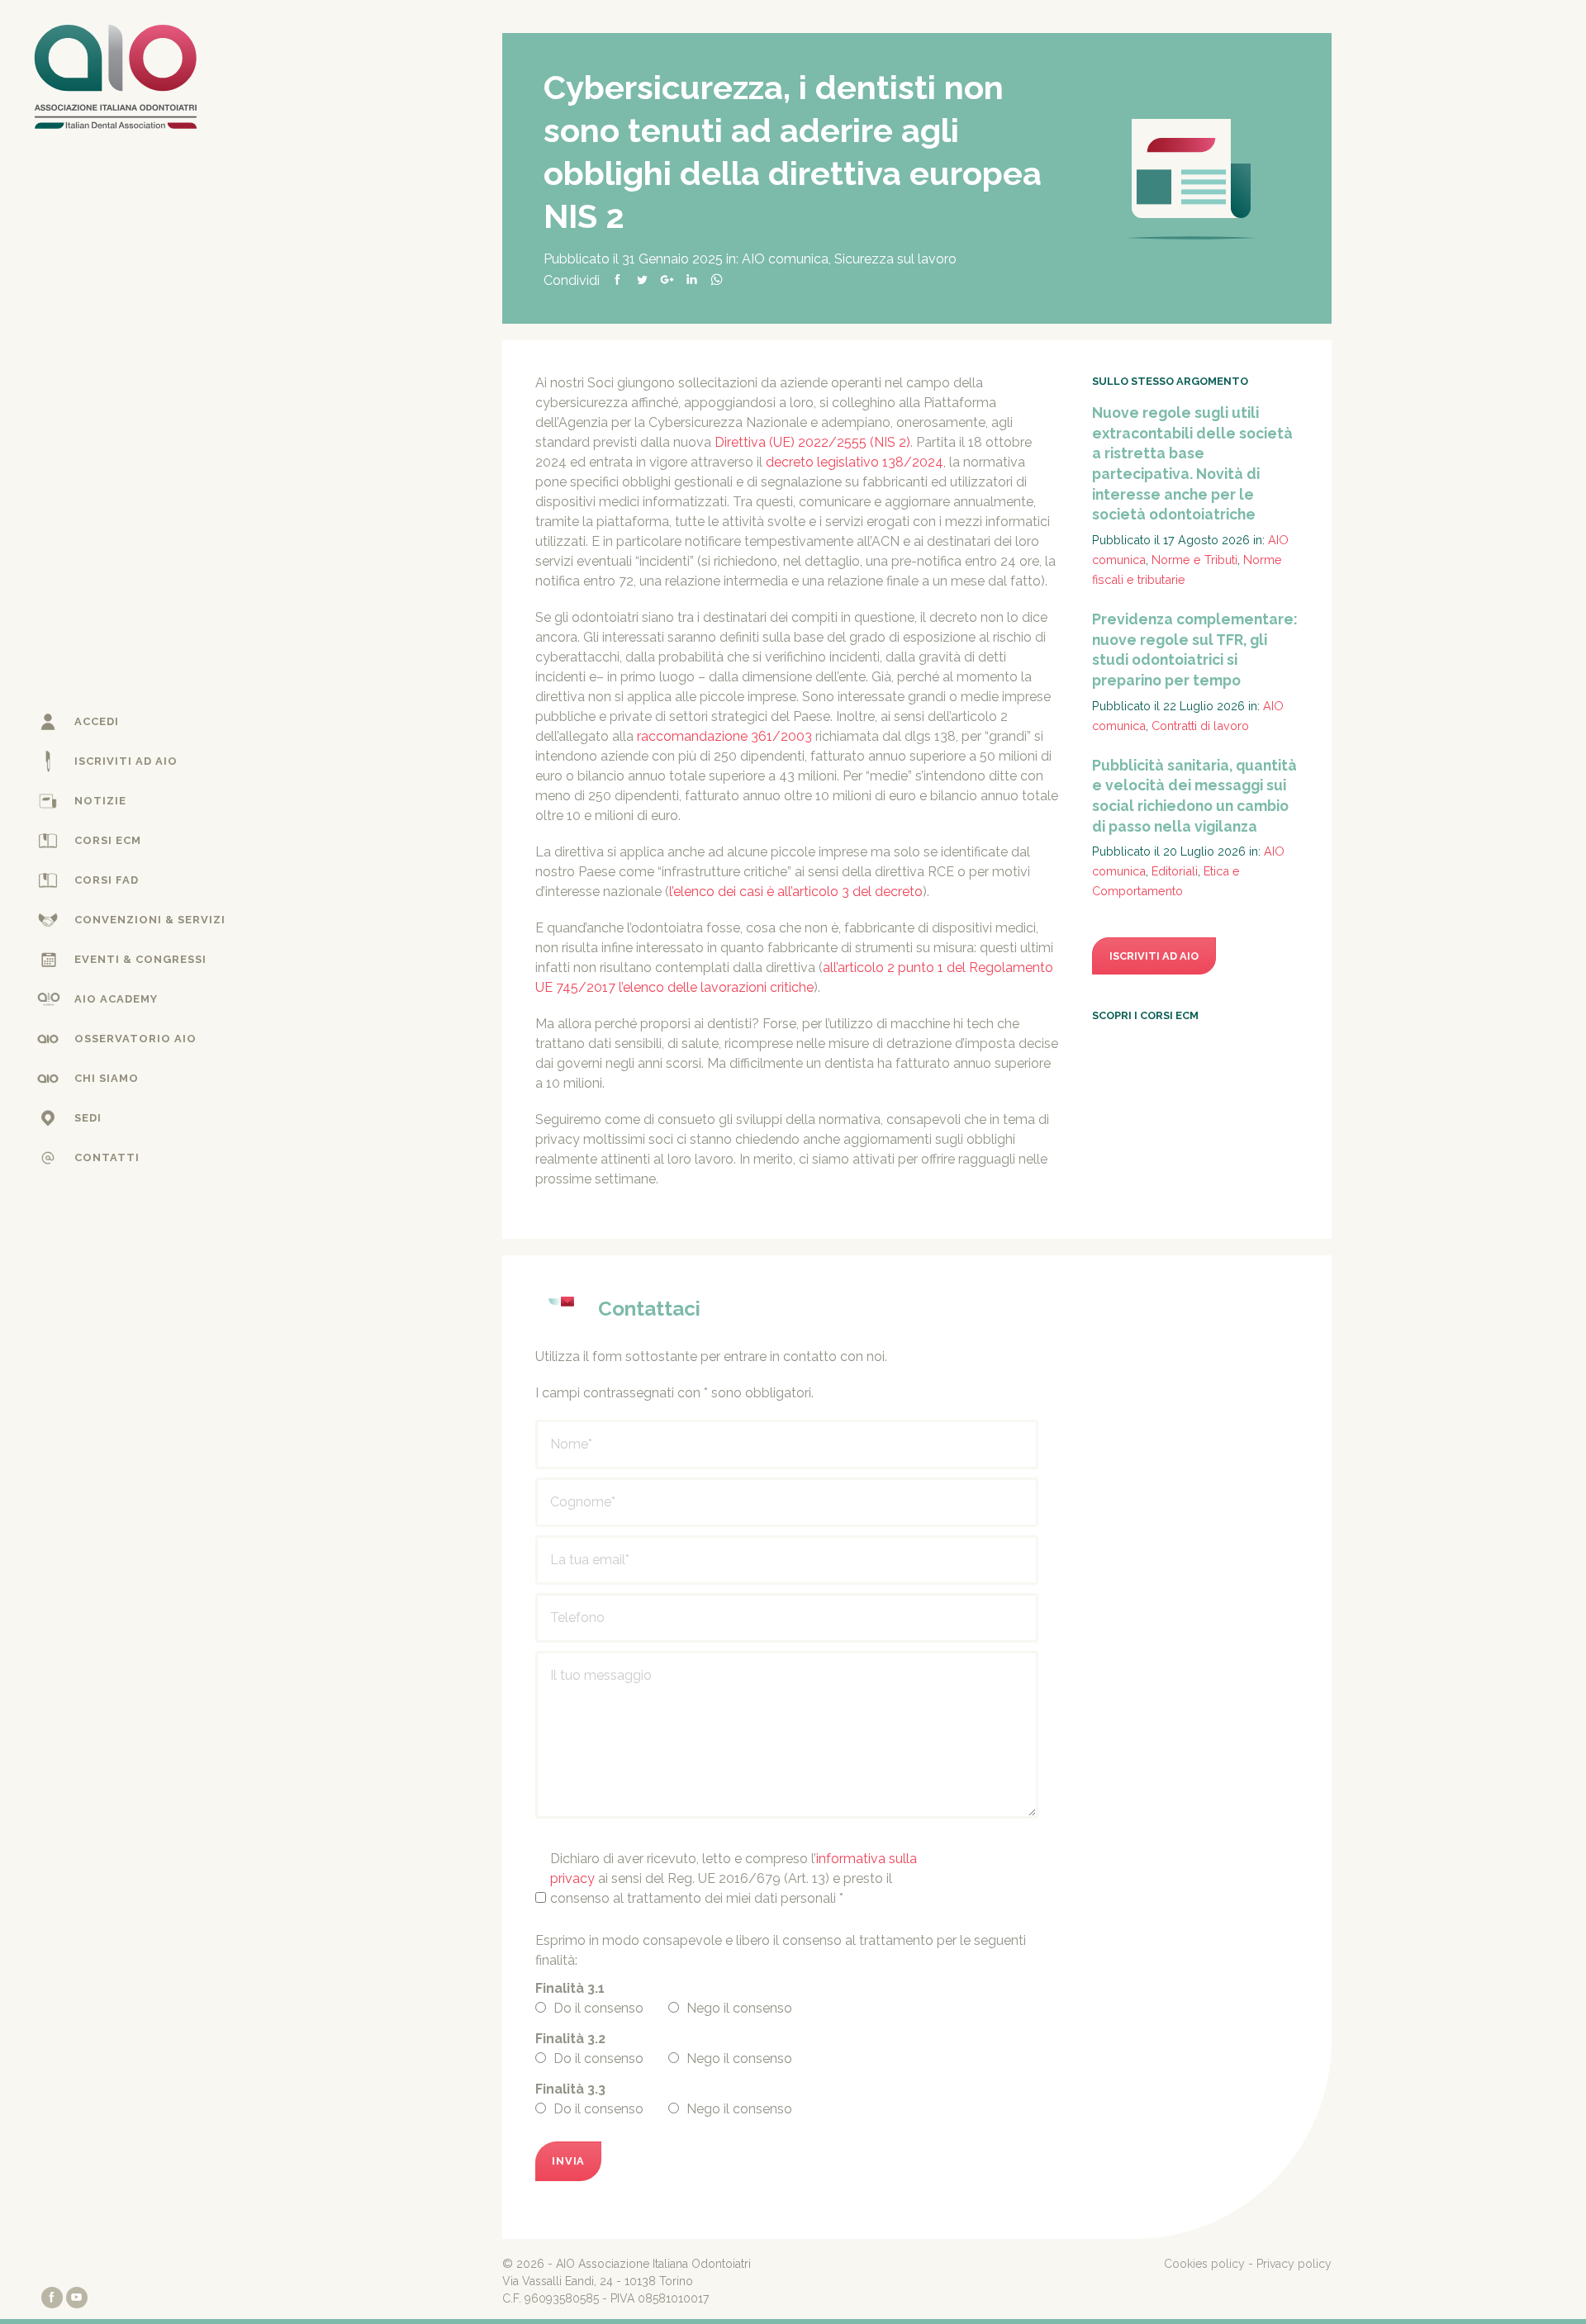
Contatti (107, 1157)
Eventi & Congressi (140, 959)
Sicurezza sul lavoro (895, 259)
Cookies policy (1204, 2264)
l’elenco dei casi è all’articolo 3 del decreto (796, 892)
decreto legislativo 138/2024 (855, 462)
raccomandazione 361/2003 (724, 736)
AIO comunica (785, 259)
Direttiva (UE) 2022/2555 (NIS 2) (812, 442)
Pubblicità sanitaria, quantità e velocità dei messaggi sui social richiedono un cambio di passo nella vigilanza (1194, 796)
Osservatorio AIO (135, 1039)
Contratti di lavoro (1200, 726)
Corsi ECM (108, 840)
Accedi (97, 721)
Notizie (100, 801)
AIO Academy (116, 999)
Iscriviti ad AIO (126, 761)
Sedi (88, 1118)
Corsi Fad (107, 880)
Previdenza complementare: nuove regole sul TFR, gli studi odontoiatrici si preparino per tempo (1195, 650)
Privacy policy (1294, 2264)
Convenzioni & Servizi (150, 920)
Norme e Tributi (1194, 560)
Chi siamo (107, 1078)
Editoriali (1175, 871)
